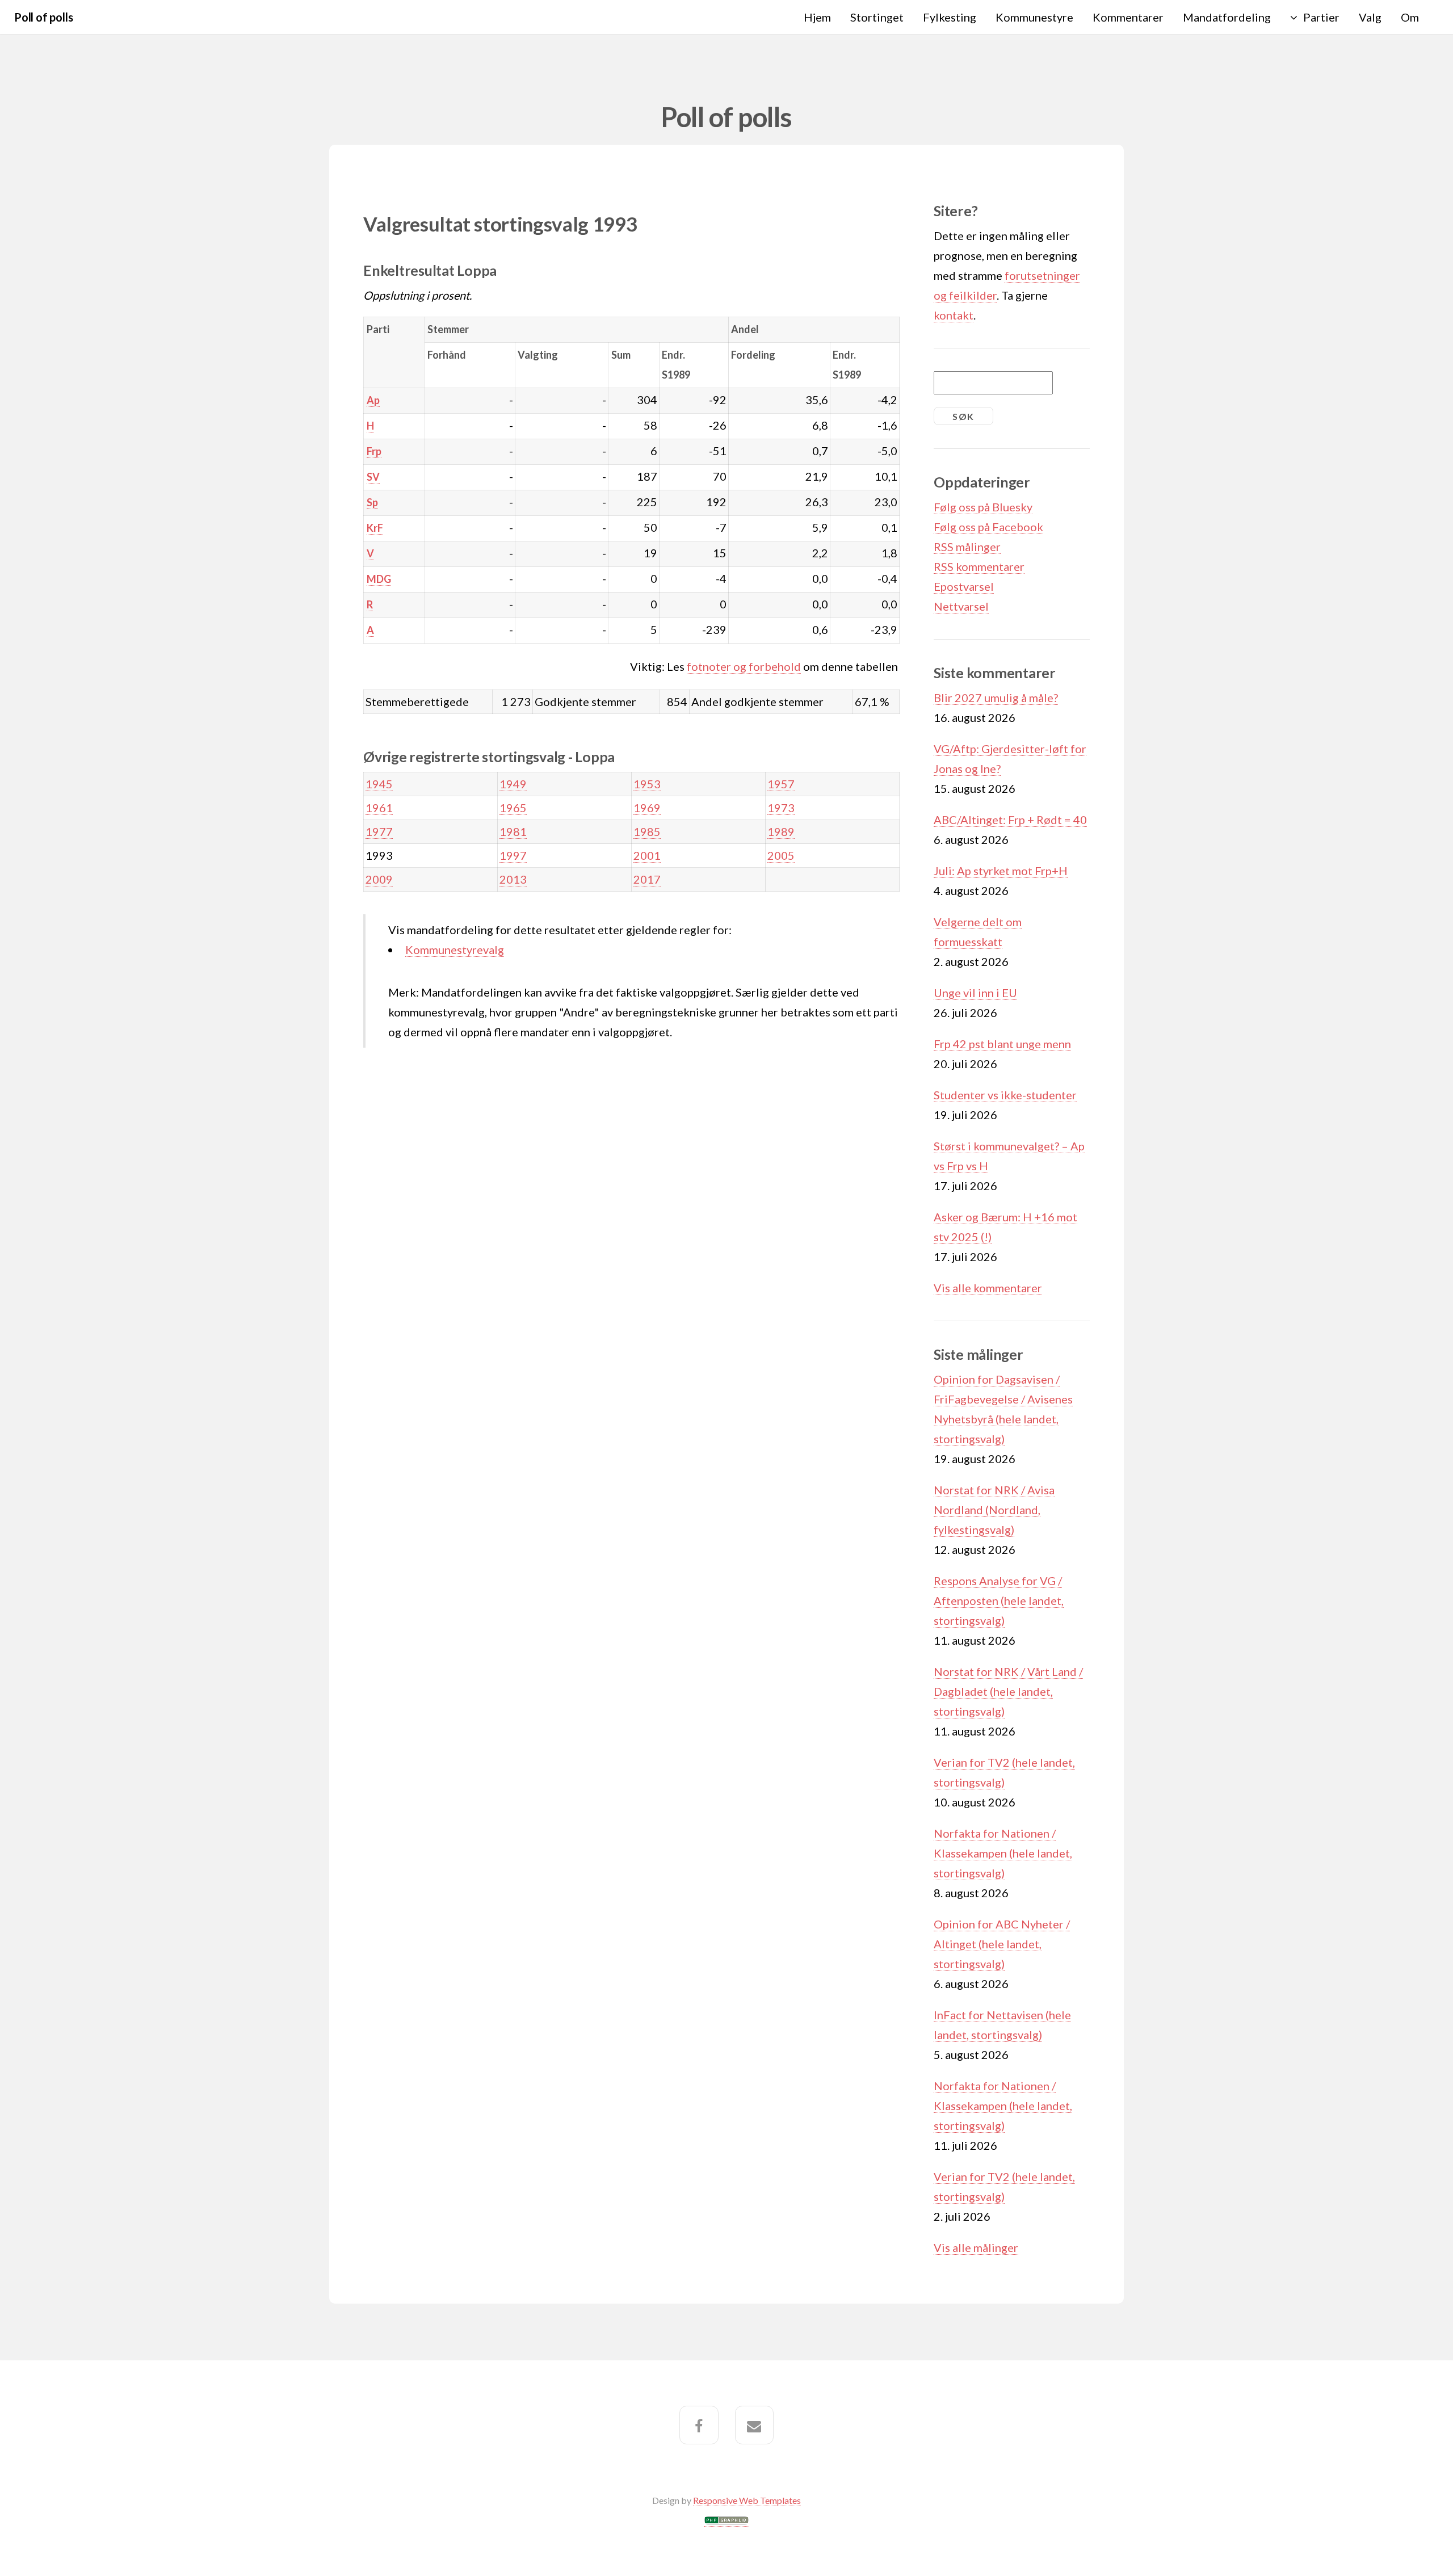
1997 (513, 855)
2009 (379, 879)
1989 (781, 831)
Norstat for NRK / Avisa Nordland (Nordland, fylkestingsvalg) (994, 1510)
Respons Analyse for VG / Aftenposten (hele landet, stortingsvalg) (999, 1600)
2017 (647, 879)
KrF (375, 528)
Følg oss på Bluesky (983, 507)
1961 (379, 808)
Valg (1370, 17)
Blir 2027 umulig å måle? (996, 697)
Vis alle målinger (976, 2247)
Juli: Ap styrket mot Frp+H (1001, 871)
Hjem (817, 17)
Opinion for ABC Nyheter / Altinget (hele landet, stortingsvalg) (1002, 1944)
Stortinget (877, 17)
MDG (379, 579)
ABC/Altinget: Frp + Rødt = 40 (1010, 820)
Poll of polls (43, 17)
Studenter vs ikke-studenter (1005, 1095)
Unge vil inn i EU (975, 993)
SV (373, 477)
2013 (513, 879)
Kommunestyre (1034, 17)
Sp (372, 502)
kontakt (954, 315)
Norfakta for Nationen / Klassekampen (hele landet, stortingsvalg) (1003, 1853)
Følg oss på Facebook (988, 527)
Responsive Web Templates (747, 2500)
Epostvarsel (964, 586)
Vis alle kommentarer (988, 1288)
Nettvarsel (961, 606)
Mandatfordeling (1227, 17)
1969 (647, 808)
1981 (513, 831)
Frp (374, 451)
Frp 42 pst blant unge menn (1002, 1044)
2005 (781, 855)
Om (1410, 17)
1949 (513, 784)
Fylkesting (950, 17)
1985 (647, 831)
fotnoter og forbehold (744, 666)
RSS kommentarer (979, 566)
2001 (647, 855)
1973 (781, 808)
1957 (781, 784)
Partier (1321, 17)
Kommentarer (1128, 17)
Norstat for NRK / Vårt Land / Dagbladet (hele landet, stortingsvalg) (1008, 1691)
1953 (647, 784)
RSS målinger (967, 547)
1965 (513, 808)
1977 (379, 831)
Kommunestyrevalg (455, 949)
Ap (373, 400)
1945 (379, 784)
